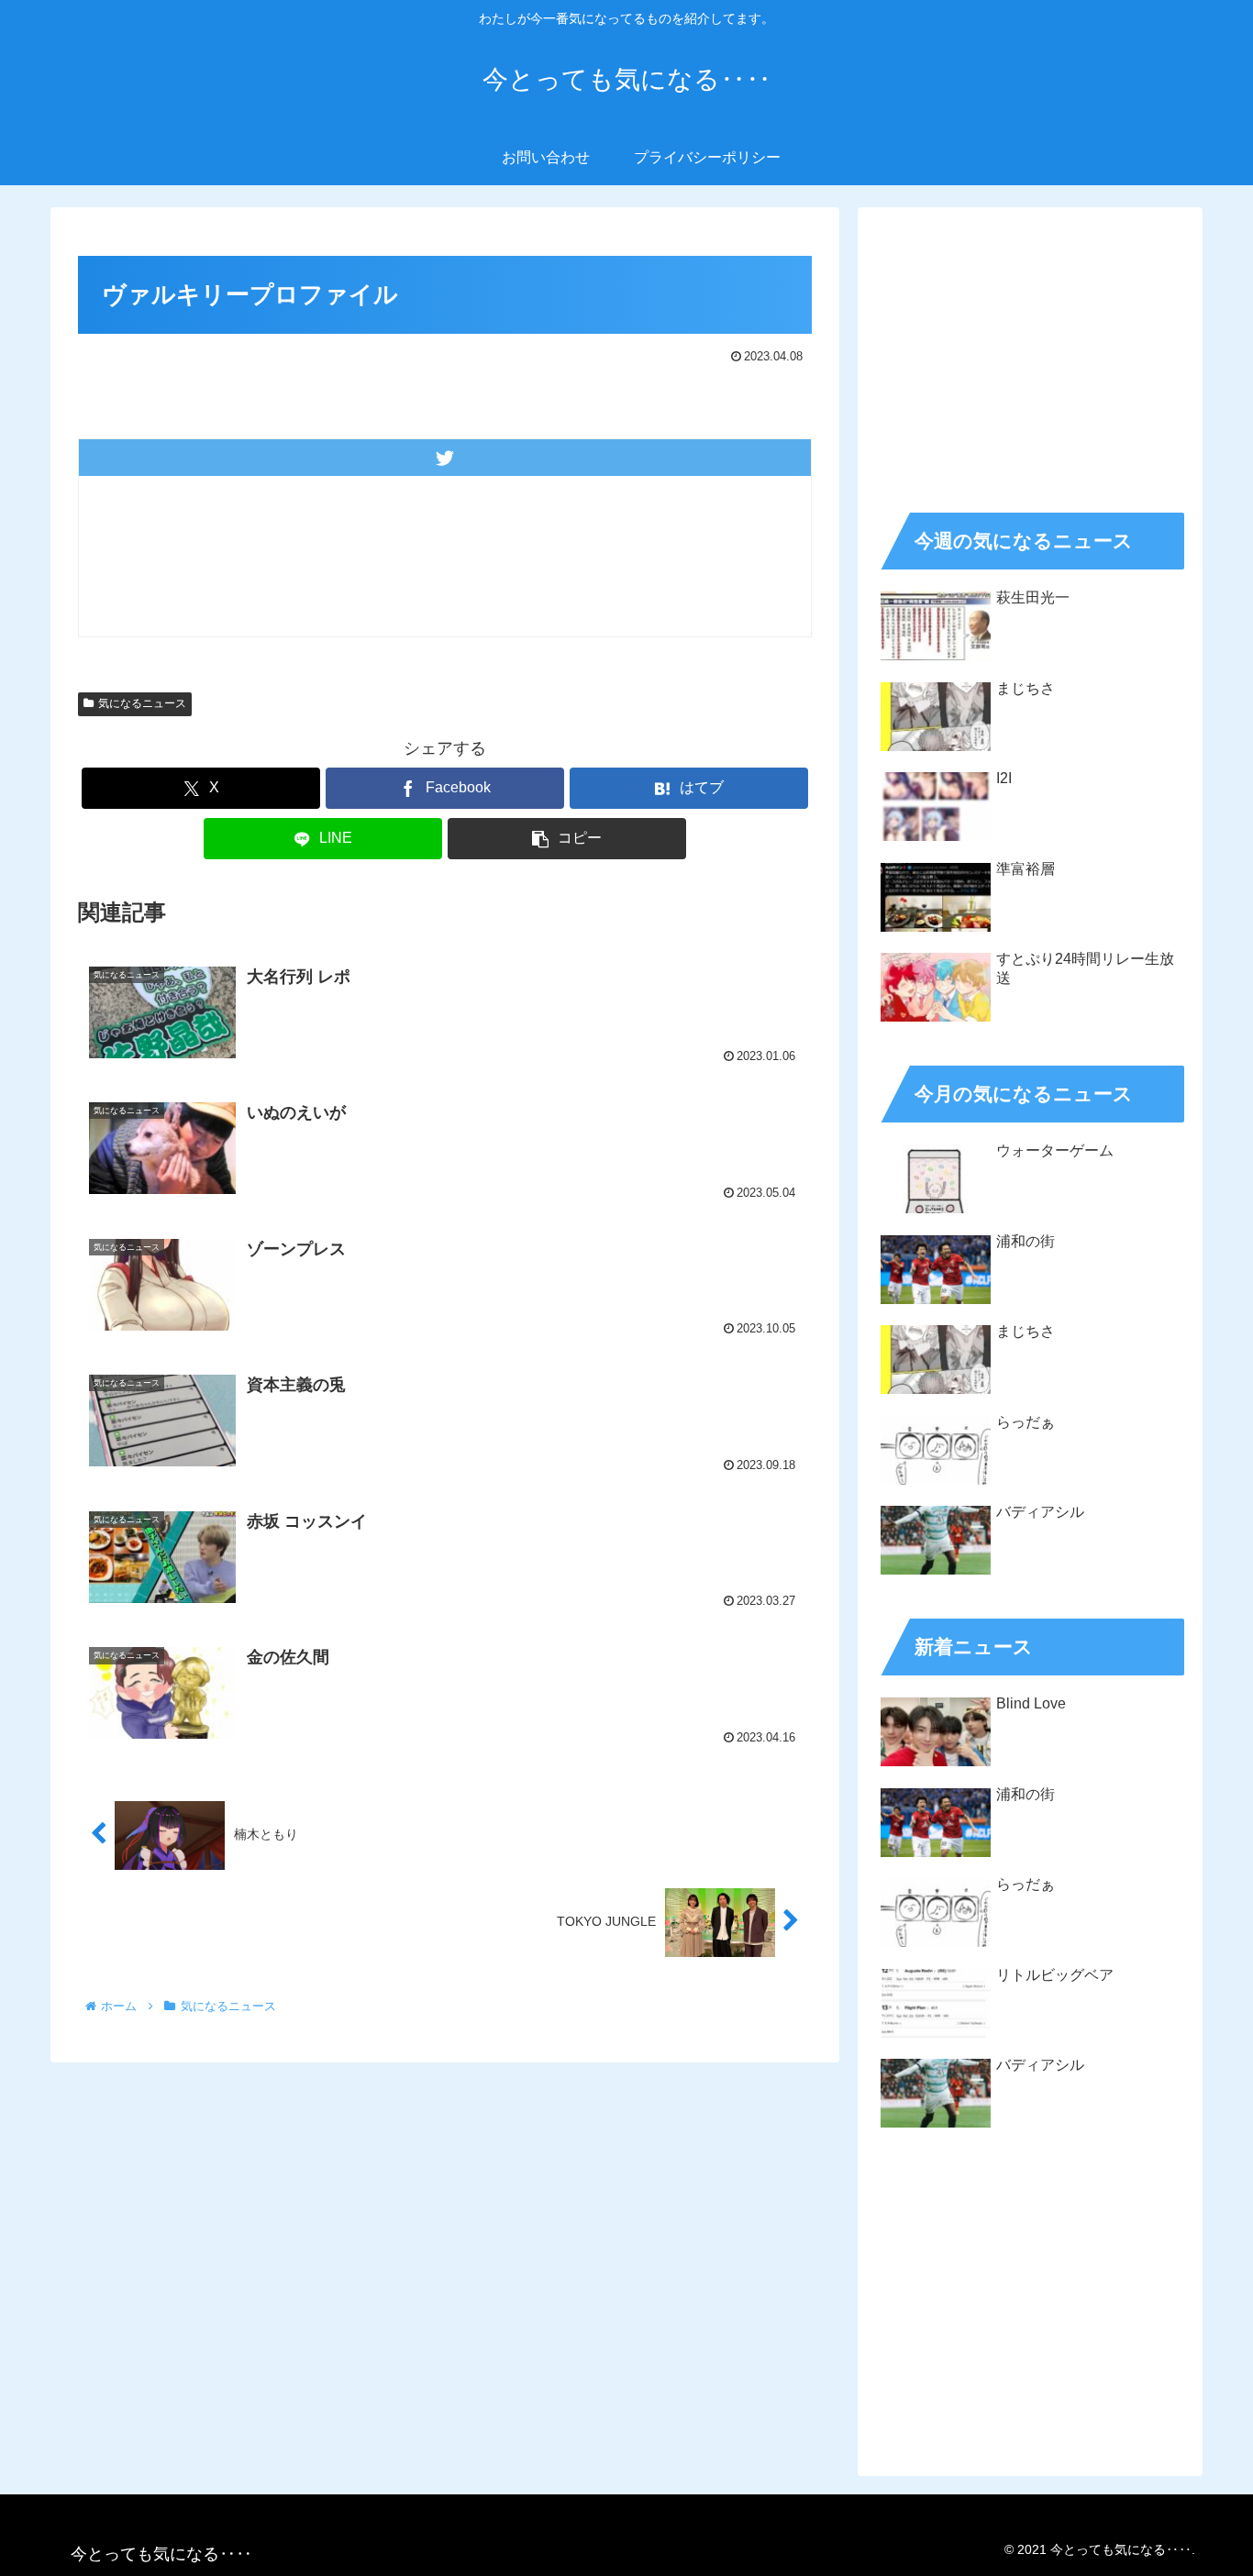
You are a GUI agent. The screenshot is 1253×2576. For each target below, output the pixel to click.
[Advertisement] (1030, 354)
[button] (567, 839)
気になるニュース (142, 703)
